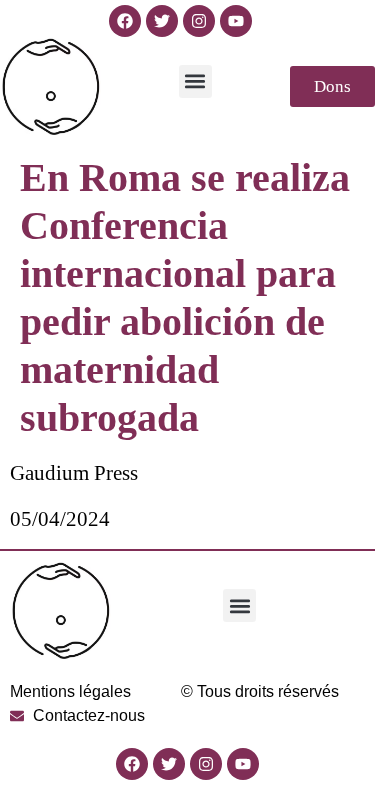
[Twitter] (162, 21)
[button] (195, 81)
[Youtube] (236, 21)
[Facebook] (125, 21)
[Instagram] (199, 21)
